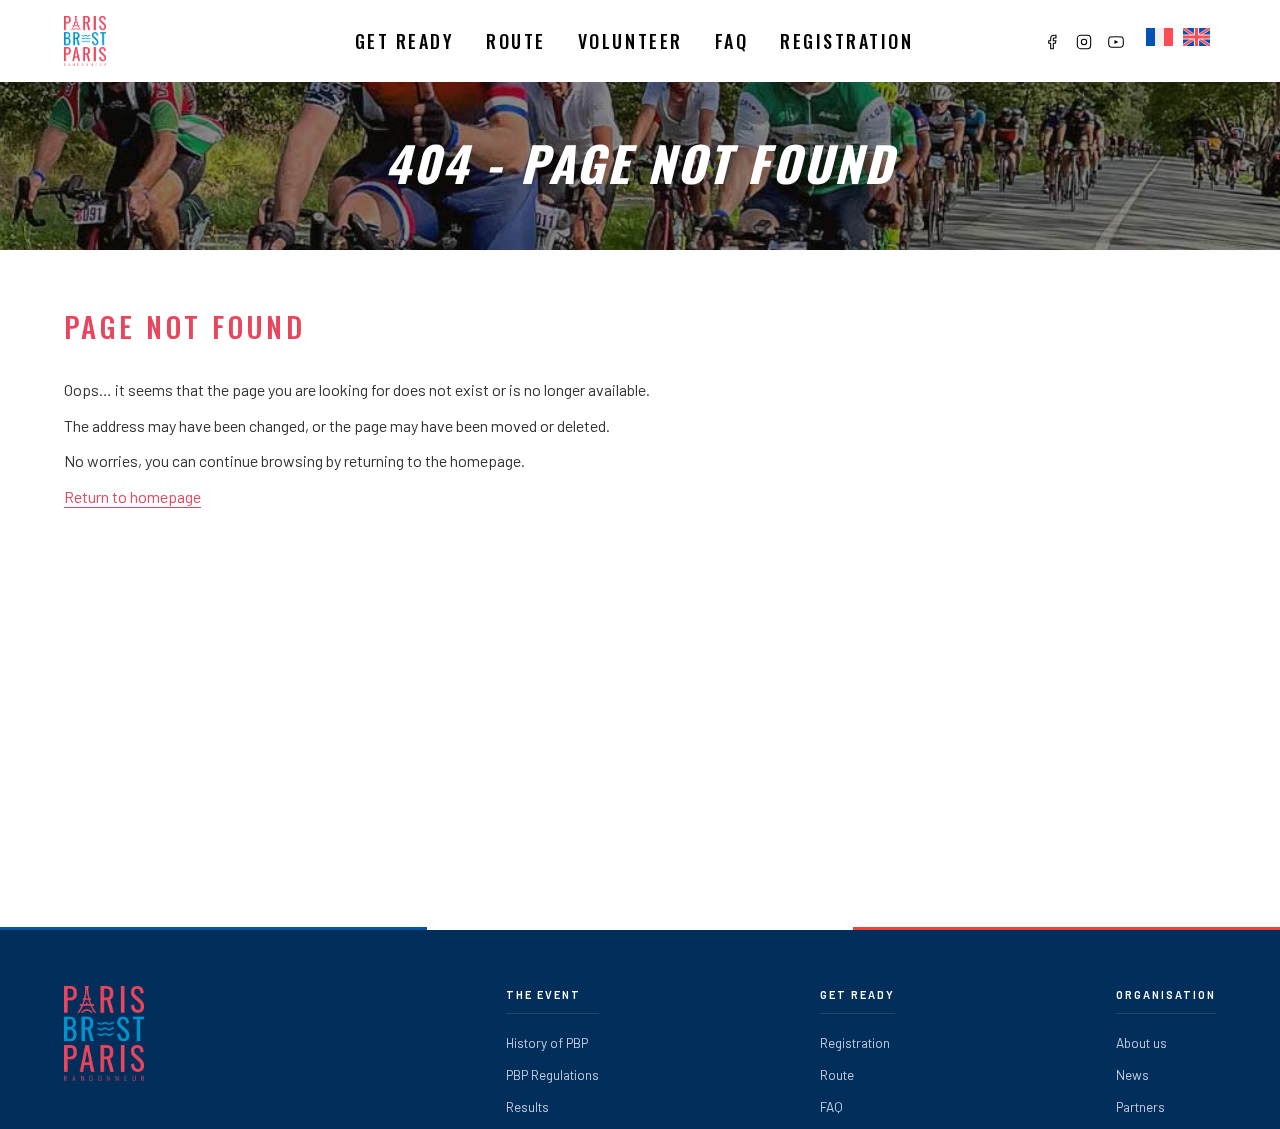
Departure (544, 95)
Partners (1140, 1106)
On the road (548, 165)
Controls (538, 130)
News (1132, 1074)
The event (543, 994)
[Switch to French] (1159, 38)
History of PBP (547, 1042)
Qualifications (427, 95)
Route (516, 41)
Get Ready (857, 994)
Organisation (1166, 994)
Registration (846, 41)
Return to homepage (132, 496)
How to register (432, 130)
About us (1141, 1042)
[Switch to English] (1196, 38)
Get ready (405, 41)
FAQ (732, 41)
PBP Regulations (552, 1074)
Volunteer (630, 41)
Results (527, 1106)
